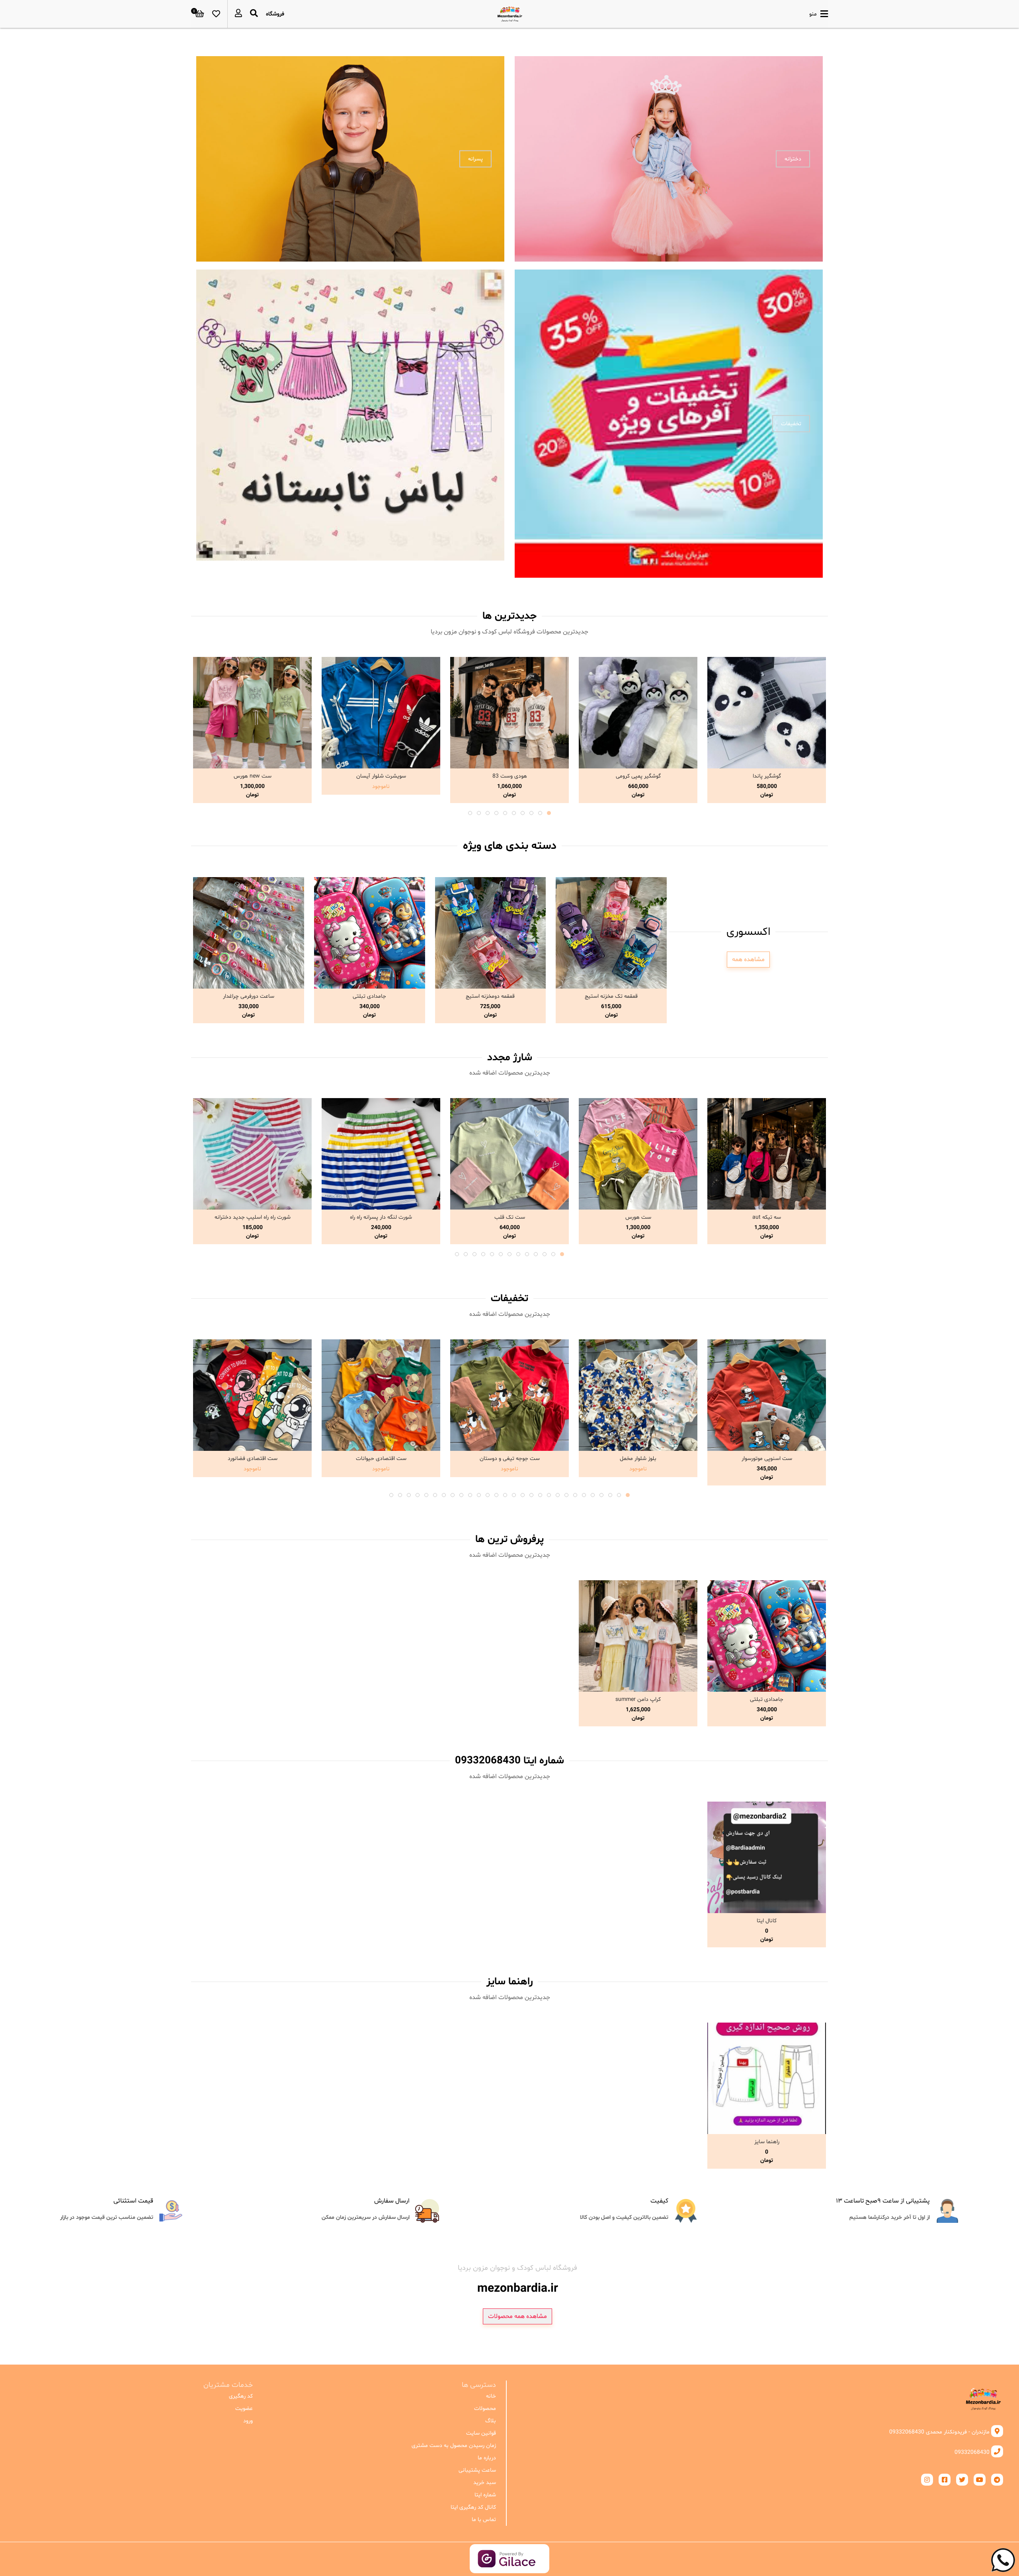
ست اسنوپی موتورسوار (767, 1459)
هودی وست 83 (510, 776)
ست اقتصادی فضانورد (253, 1459)
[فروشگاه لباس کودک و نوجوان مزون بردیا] (510, 14)
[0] (200, 14)
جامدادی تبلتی (369, 996)
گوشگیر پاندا (767, 776)
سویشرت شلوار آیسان (381, 776)
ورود (248, 2421)
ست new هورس (253, 776)
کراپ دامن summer (638, 1699)
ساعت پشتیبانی (477, 2470)
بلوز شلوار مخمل (638, 1459)
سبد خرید (484, 2483)
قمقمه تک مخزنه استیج (611, 996)
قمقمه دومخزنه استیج (490, 996)
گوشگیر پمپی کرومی (638, 776)
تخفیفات (791, 424)
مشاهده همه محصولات (517, 2316)
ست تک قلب (510, 1217)
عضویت (244, 2409)
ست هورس (638, 1217)
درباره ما (487, 2458)
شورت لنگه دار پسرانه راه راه (381, 1217)
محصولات (485, 2409)
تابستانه (473, 424)
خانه (491, 2396)
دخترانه (793, 159)
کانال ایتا (767, 1921)
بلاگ (490, 2421)
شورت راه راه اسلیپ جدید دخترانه (253, 1217)
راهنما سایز (767, 2142)
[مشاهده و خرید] (767, 713)
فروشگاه (275, 14)
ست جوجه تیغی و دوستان (510, 1459)
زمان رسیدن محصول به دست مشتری (454, 2446)
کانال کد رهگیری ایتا (473, 2507)
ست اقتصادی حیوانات (381, 1459)
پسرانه (475, 159)
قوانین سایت (481, 2433)
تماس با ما (484, 2520)
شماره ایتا (485, 2495)
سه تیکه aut (767, 1217)
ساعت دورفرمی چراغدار (249, 996)
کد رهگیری (241, 2396)
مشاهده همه (748, 960)
